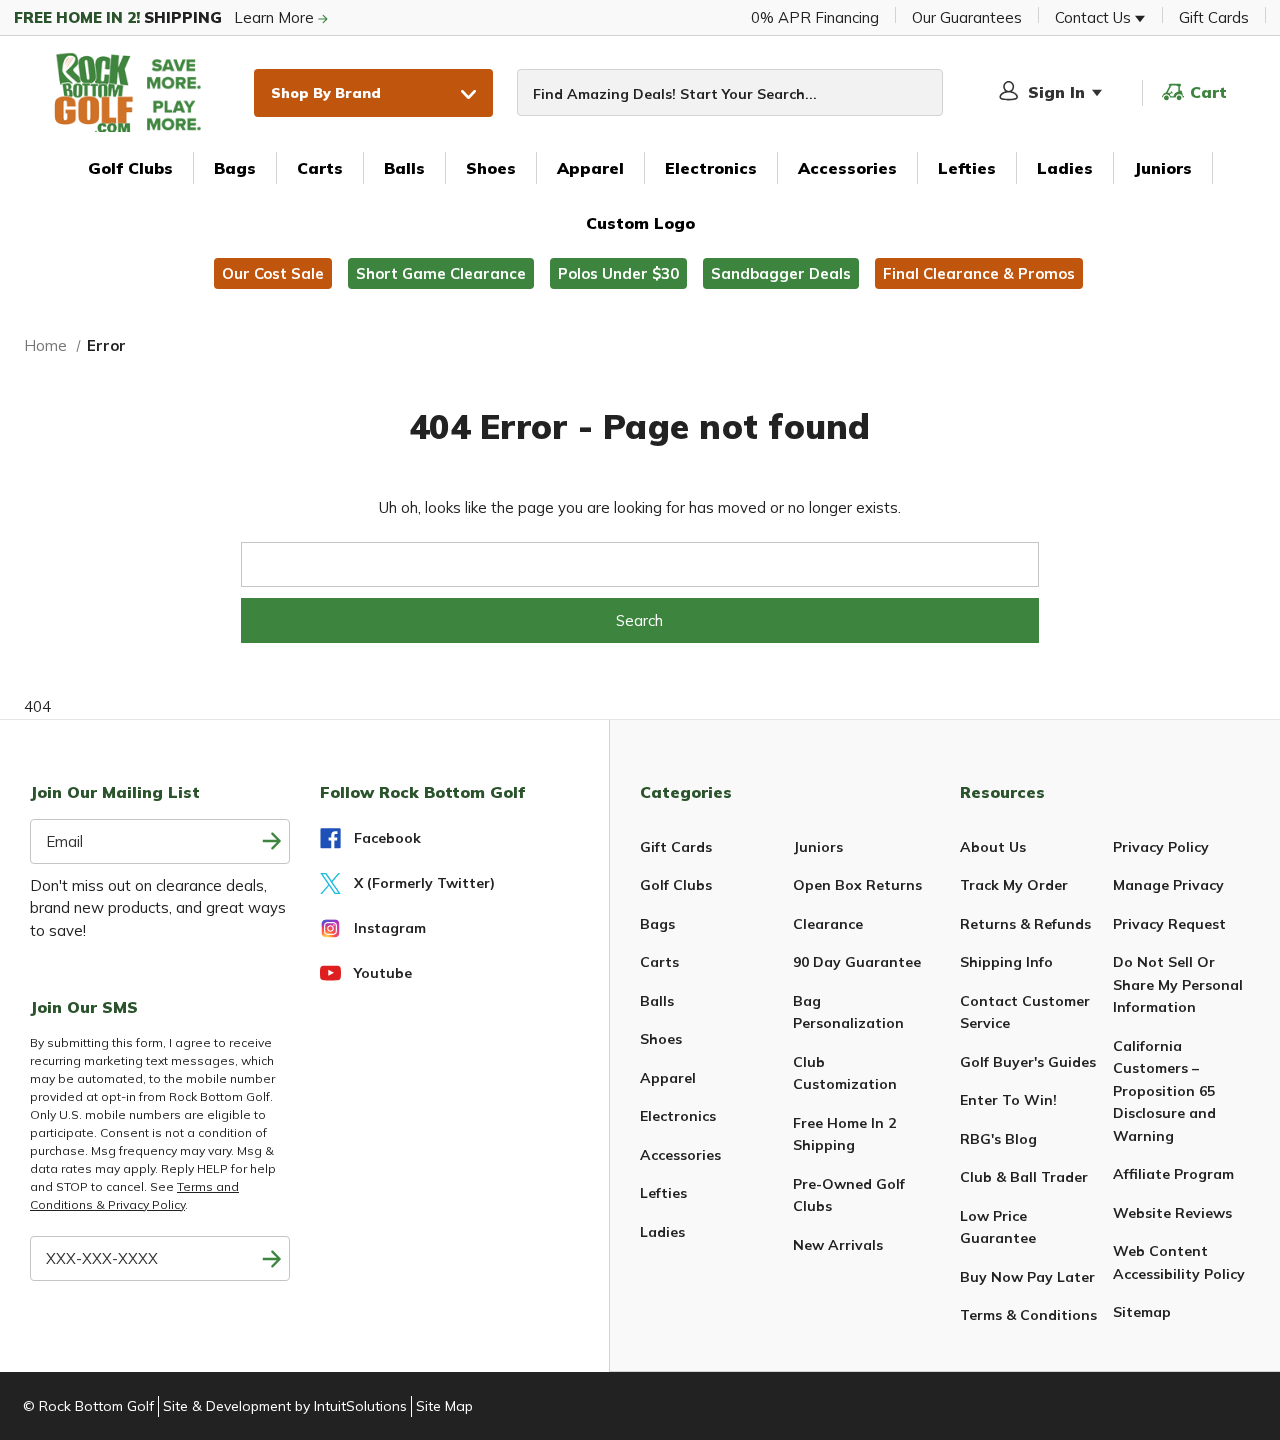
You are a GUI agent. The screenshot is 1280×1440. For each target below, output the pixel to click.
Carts (320, 168)
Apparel (590, 168)
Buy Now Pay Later (1027, 1277)
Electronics (711, 168)
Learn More (166, 17)
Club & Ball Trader (1024, 1177)
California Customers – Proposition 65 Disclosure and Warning (1164, 1091)
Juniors (1163, 168)
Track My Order (1014, 885)
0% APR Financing (815, 17)
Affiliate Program (1173, 1174)
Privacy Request (1169, 924)
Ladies (1065, 168)
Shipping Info (1006, 962)
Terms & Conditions (1028, 1315)
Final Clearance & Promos (979, 273)
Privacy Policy (1161, 847)
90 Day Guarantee (857, 962)
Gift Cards (1214, 17)
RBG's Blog (998, 1139)
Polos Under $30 (618, 273)
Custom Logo (640, 223)
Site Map (444, 1406)
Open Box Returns (857, 885)
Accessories (847, 168)
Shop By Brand (326, 92)
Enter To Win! (1008, 1100)
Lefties (967, 168)
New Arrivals (838, 1245)
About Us (993, 847)
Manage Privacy (1168, 885)
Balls (404, 168)
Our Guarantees (967, 17)
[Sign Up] (272, 1258)
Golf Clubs (130, 168)
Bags (235, 168)
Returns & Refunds (1025, 924)
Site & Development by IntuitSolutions (285, 1406)
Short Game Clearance (441, 273)
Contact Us (1095, 17)
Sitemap (1142, 1312)
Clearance (828, 924)
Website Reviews (1172, 1213)
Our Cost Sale (273, 273)
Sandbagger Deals (781, 273)
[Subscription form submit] (272, 841)
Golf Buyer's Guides (1028, 1062)
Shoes (491, 168)
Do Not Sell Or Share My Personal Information (1178, 984)
